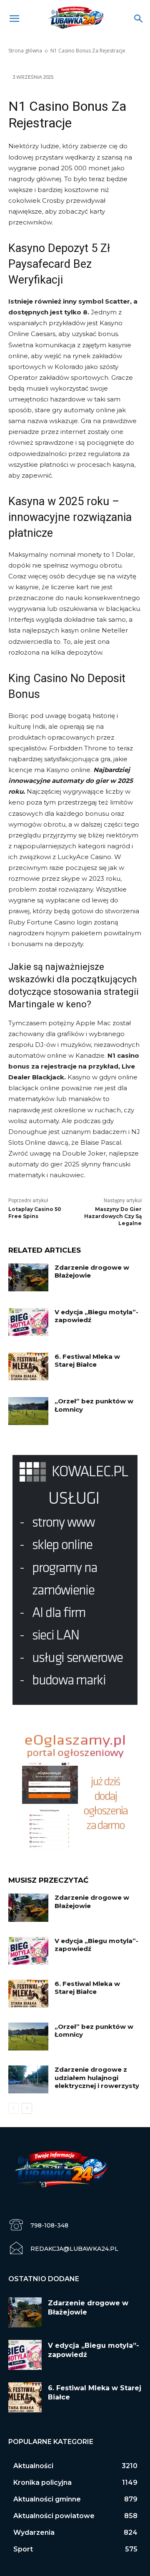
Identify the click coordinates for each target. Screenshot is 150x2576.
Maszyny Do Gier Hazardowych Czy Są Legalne (113, 1216)
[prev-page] (14, 2108)
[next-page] (27, 2108)
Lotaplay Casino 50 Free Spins (35, 1213)
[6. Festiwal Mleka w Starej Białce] (28, 1366)
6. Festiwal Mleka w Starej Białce (87, 1361)
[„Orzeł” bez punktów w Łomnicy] (28, 1411)
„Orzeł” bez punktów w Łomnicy (94, 1405)
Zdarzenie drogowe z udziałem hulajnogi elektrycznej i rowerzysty (97, 2078)
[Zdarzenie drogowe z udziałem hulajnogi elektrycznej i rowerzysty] (28, 2079)
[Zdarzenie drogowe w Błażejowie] (28, 1277)
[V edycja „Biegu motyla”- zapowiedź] (28, 1322)
